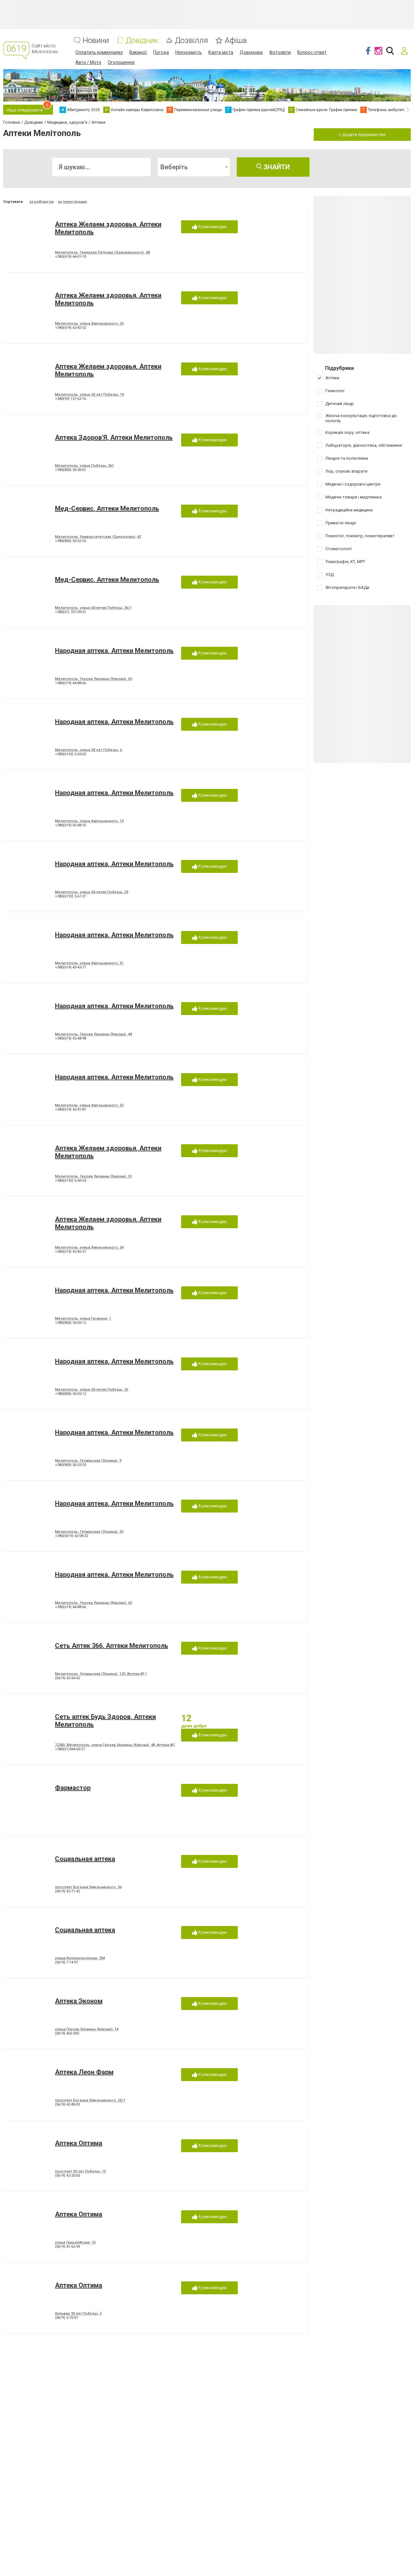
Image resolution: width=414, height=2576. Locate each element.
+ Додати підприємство (362, 135)
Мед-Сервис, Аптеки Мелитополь (107, 508)
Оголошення (121, 62)
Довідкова (251, 52)
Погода (161, 52)
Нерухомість (189, 52)
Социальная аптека (85, 1859)
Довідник (142, 41)
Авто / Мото (88, 62)
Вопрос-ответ (312, 52)
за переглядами (72, 202)
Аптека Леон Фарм (84, 2072)
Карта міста (221, 52)
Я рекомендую (212, 227)
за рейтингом (42, 202)
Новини (96, 41)
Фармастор (73, 1788)
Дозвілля (191, 41)
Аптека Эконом (79, 2001)
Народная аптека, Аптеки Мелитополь (114, 651)
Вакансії (138, 52)
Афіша (236, 41)
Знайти (276, 167)
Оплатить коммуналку (99, 52)
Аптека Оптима (79, 2143)
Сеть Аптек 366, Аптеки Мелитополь (112, 1646)
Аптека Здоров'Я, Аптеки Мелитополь (114, 437)
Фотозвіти (280, 52)
